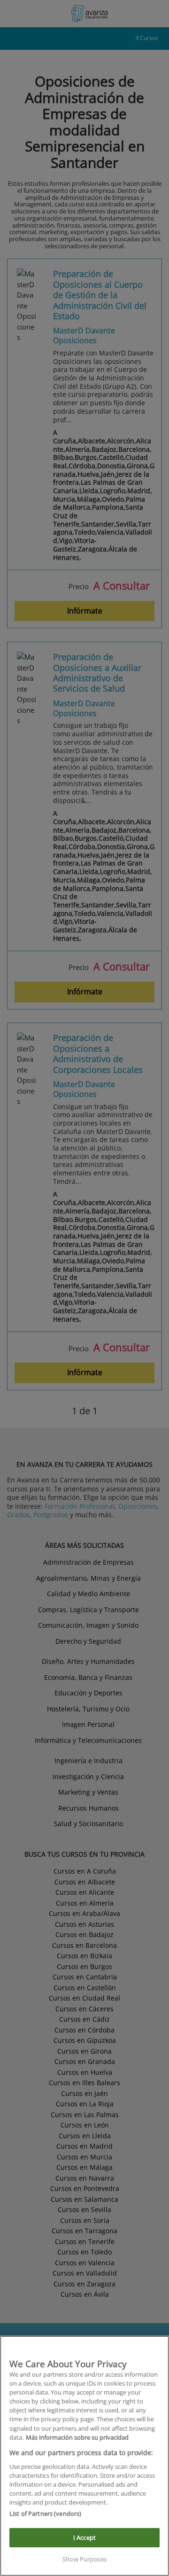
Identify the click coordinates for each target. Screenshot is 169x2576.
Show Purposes (84, 2559)
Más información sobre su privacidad (77, 2437)
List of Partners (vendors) (45, 2513)
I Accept (84, 2537)
